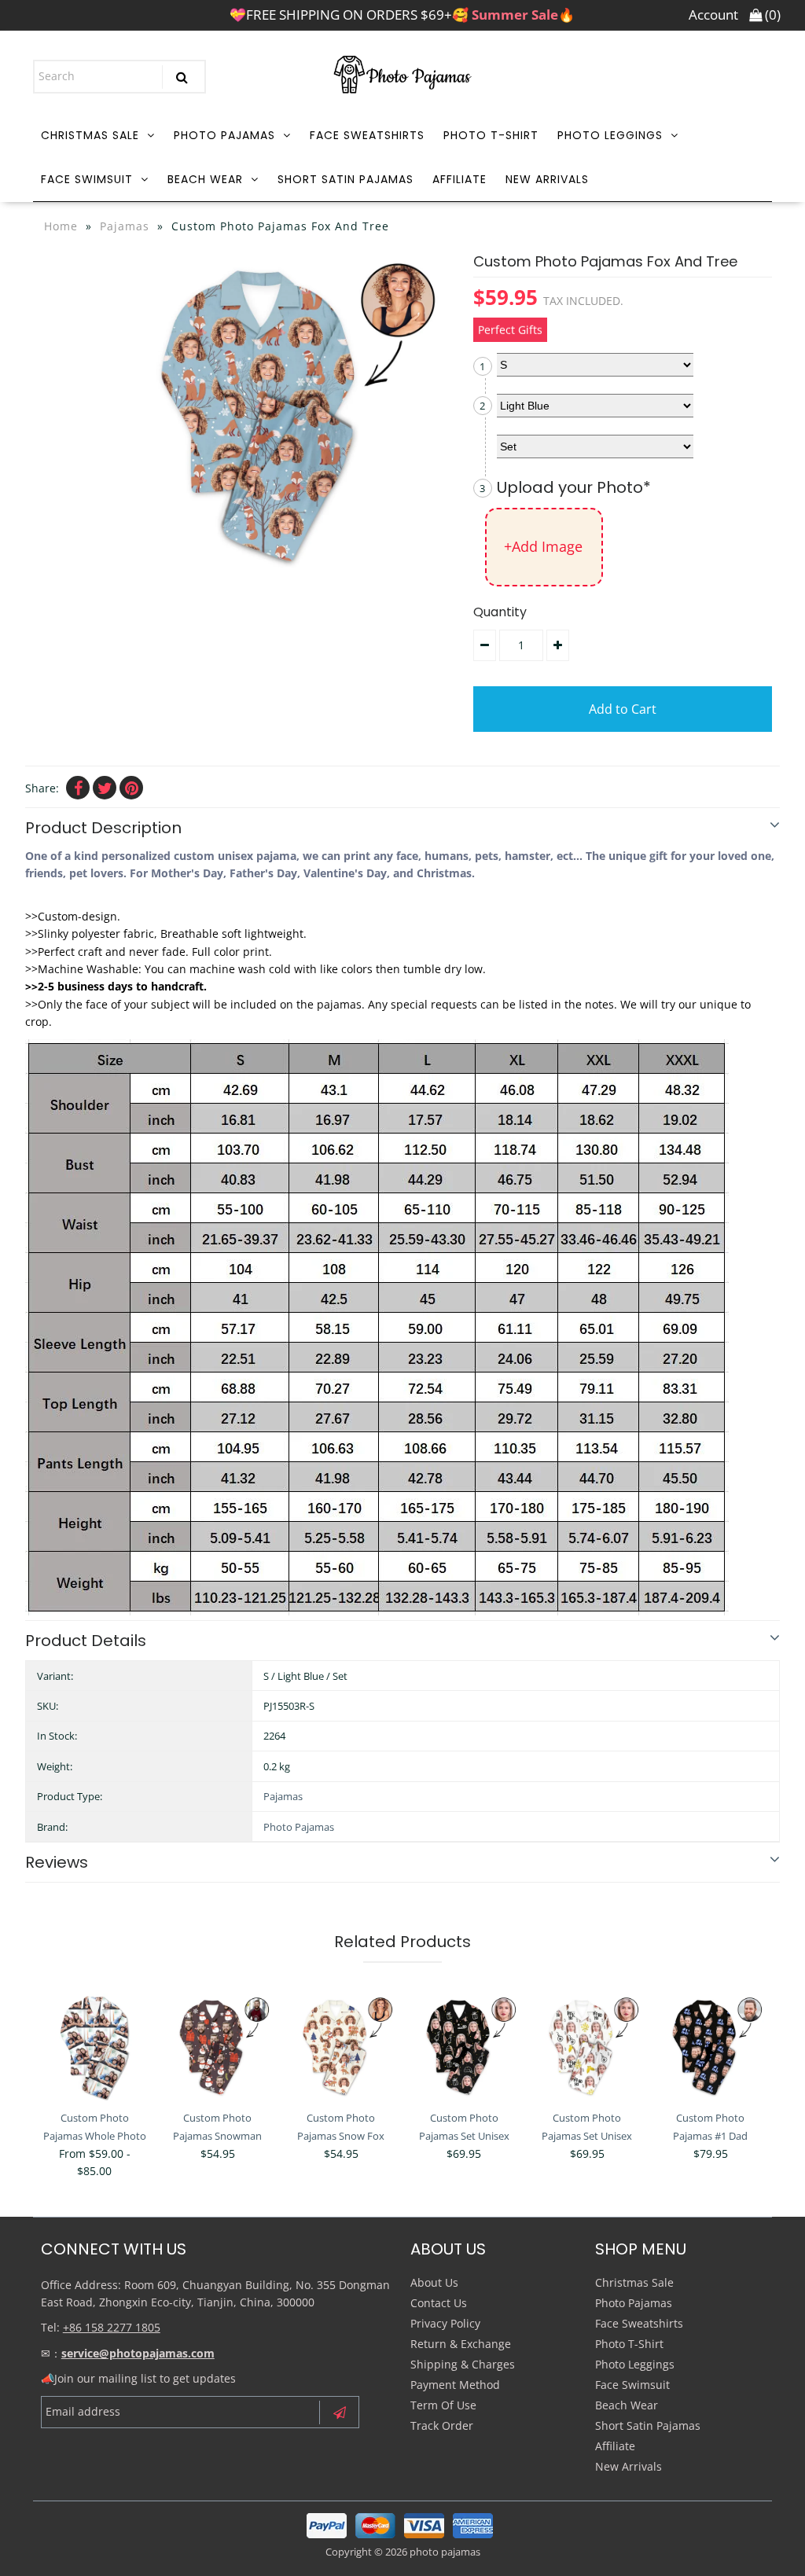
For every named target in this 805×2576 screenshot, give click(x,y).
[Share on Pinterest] (131, 788)
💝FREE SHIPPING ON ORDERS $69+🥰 (402, 15)
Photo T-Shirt (491, 135)
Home (61, 226)
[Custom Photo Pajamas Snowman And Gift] (217, 2047)
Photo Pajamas (224, 135)
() (771, 15)
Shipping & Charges (463, 2364)
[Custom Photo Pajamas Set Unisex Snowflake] (587, 2047)
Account (713, 15)
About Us (434, 2282)
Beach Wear (205, 179)
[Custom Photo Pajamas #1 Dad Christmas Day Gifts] (710, 2047)
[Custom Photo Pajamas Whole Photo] (95, 2047)
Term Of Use (443, 2405)
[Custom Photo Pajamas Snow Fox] (341, 2047)
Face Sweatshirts (367, 135)
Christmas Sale (90, 135)
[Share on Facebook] (78, 788)
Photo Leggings (610, 135)
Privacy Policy (445, 2323)
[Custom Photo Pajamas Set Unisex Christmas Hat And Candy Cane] (464, 2047)
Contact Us (439, 2303)
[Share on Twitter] (105, 788)
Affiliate (459, 179)
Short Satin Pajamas (346, 179)
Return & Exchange (461, 2344)
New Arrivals (547, 179)
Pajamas (125, 226)
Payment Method (455, 2385)
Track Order (442, 2425)
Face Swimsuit (87, 179)
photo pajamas (445, 2552)
